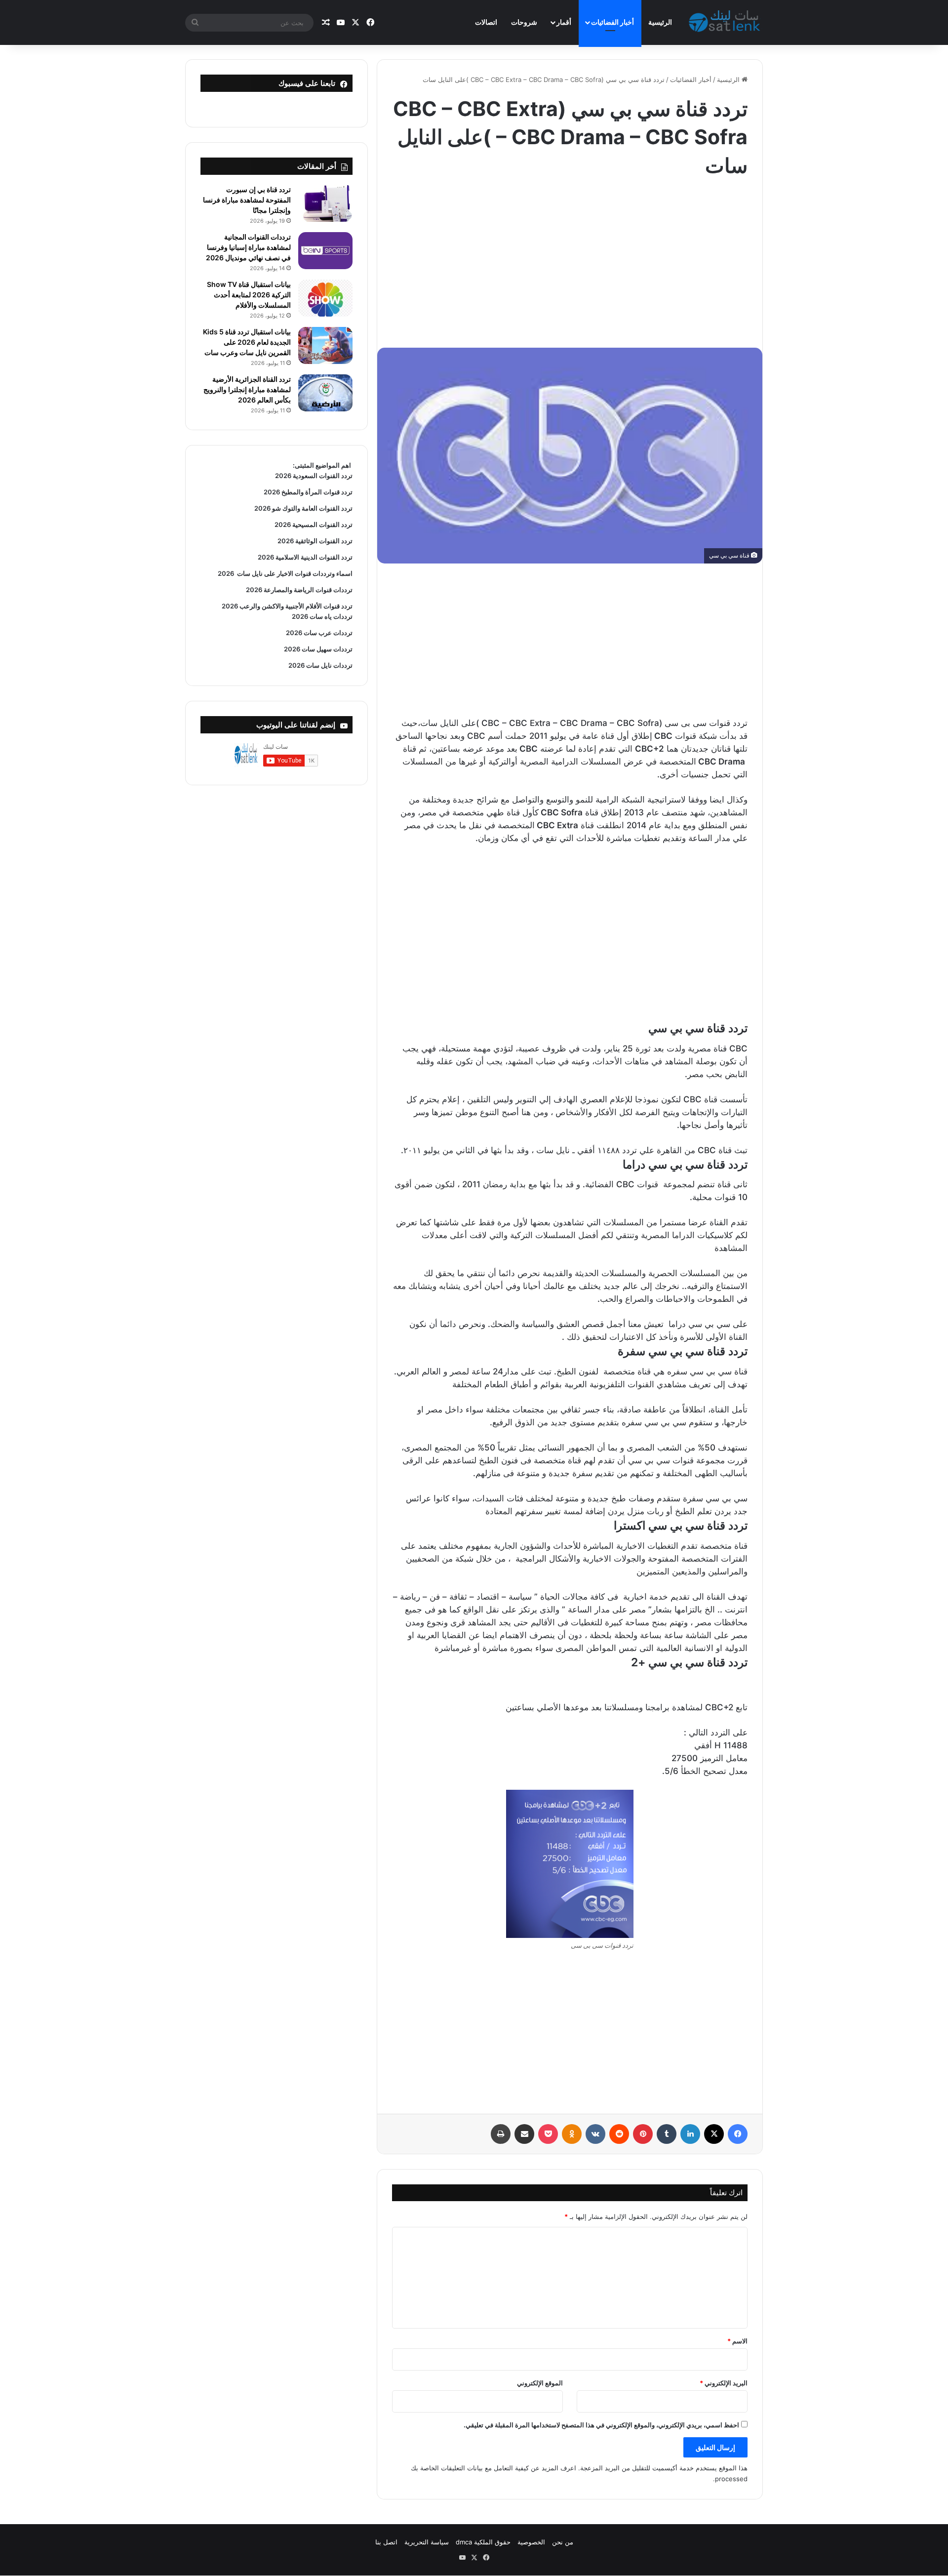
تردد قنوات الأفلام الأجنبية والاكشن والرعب (295, 606)
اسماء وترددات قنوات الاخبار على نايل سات (293, 573)
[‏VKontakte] (595, 2134)
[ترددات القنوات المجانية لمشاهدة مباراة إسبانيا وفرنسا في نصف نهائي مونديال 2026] (325, 251)
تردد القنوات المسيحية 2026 (314, 524)
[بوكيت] (548, 2134)
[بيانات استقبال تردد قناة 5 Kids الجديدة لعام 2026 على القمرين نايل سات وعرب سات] (325, 345)
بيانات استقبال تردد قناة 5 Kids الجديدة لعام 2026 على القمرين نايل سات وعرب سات (247, 342)
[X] (714, 2134)
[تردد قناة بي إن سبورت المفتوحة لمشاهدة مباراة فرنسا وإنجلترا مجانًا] (325, 203)
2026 (226, 573)
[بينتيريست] (643, 2134)
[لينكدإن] (690, 2134)
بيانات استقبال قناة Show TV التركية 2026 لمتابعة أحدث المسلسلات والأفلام (249, 295)
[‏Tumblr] (667, 2134)
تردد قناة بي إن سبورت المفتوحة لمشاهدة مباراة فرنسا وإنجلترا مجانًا (247, 200)
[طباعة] (501, 2134)
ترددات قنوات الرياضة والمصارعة (307, 590)
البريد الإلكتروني (724, 2383)
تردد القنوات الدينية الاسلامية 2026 (305, 557)
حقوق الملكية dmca (483, 2542)
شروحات (524, 22)
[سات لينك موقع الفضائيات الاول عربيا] (726, 23)
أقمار (564, 22)
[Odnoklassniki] (572, 2134)
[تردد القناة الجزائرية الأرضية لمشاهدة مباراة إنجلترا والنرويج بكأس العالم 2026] (325, 393)
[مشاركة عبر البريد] (524, 2134)
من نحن (563, 2542)
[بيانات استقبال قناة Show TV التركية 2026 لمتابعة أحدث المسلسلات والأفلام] (325, 298)
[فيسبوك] (738, 2134)
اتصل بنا (386, 2542)
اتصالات (486, 22)
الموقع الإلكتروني (540, 2383)
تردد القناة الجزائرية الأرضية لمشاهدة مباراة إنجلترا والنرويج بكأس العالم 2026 (247, 389)
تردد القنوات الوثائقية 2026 (315, 541)
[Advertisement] (570, 259)
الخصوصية (531, 2542)
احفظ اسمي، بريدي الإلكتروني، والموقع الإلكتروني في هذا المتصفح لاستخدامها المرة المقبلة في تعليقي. (601, 2425)
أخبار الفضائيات (612, 22)
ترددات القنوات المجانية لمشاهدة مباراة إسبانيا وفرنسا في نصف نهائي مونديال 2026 (248, 247)
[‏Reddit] (619, 2134)
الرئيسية (660, 22)
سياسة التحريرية (427, 2542)
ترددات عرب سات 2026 (319, 633)
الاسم (737, 2341)
